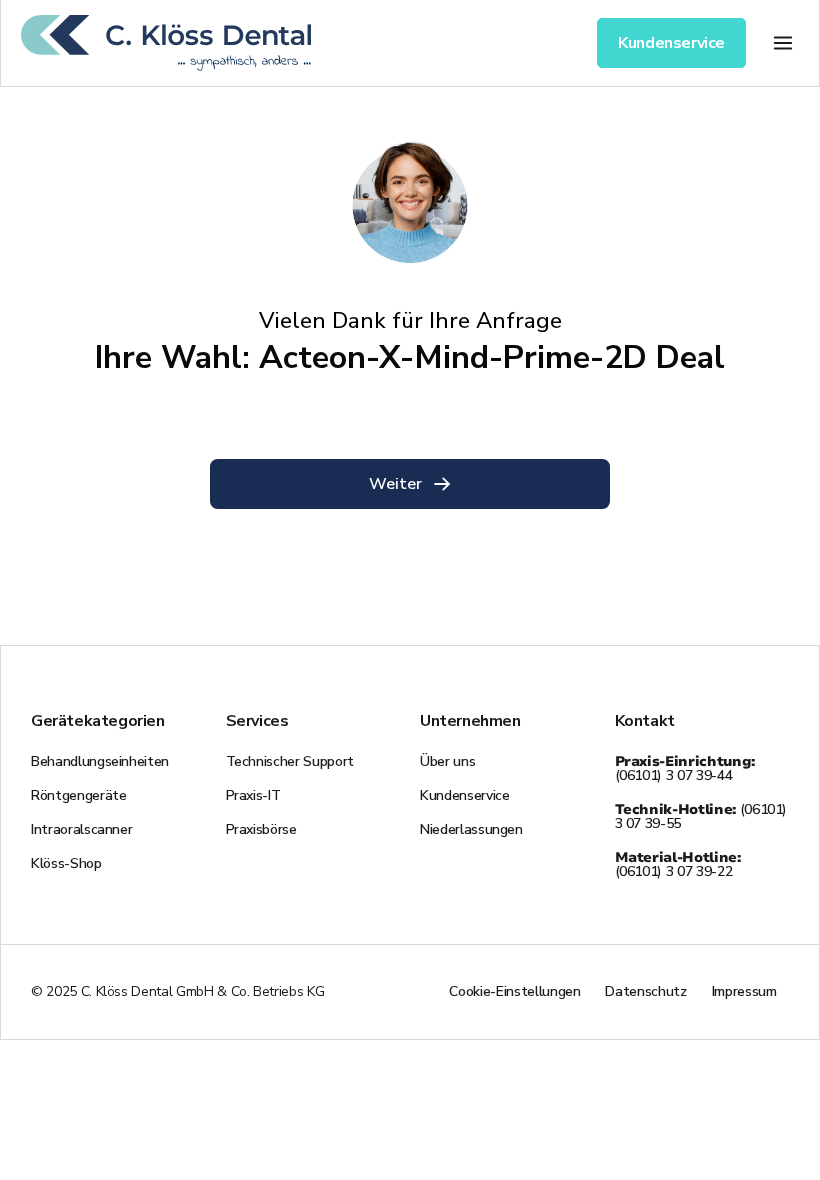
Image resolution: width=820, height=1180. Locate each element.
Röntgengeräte (78, 795)
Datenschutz (645, 991)
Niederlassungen (471, 829)
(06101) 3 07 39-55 (701, 816)
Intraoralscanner (81, 829)
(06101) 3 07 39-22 (678, 864)
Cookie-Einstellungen (514, 991)
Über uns (447, 761)
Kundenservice (464, 795)
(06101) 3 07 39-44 (685, 768)
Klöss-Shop (66, 863)
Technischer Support (290, 761)
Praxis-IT (253, 795)
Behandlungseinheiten (100, 761)
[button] (782, 42)
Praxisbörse (261, 829)
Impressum (744, 991)
